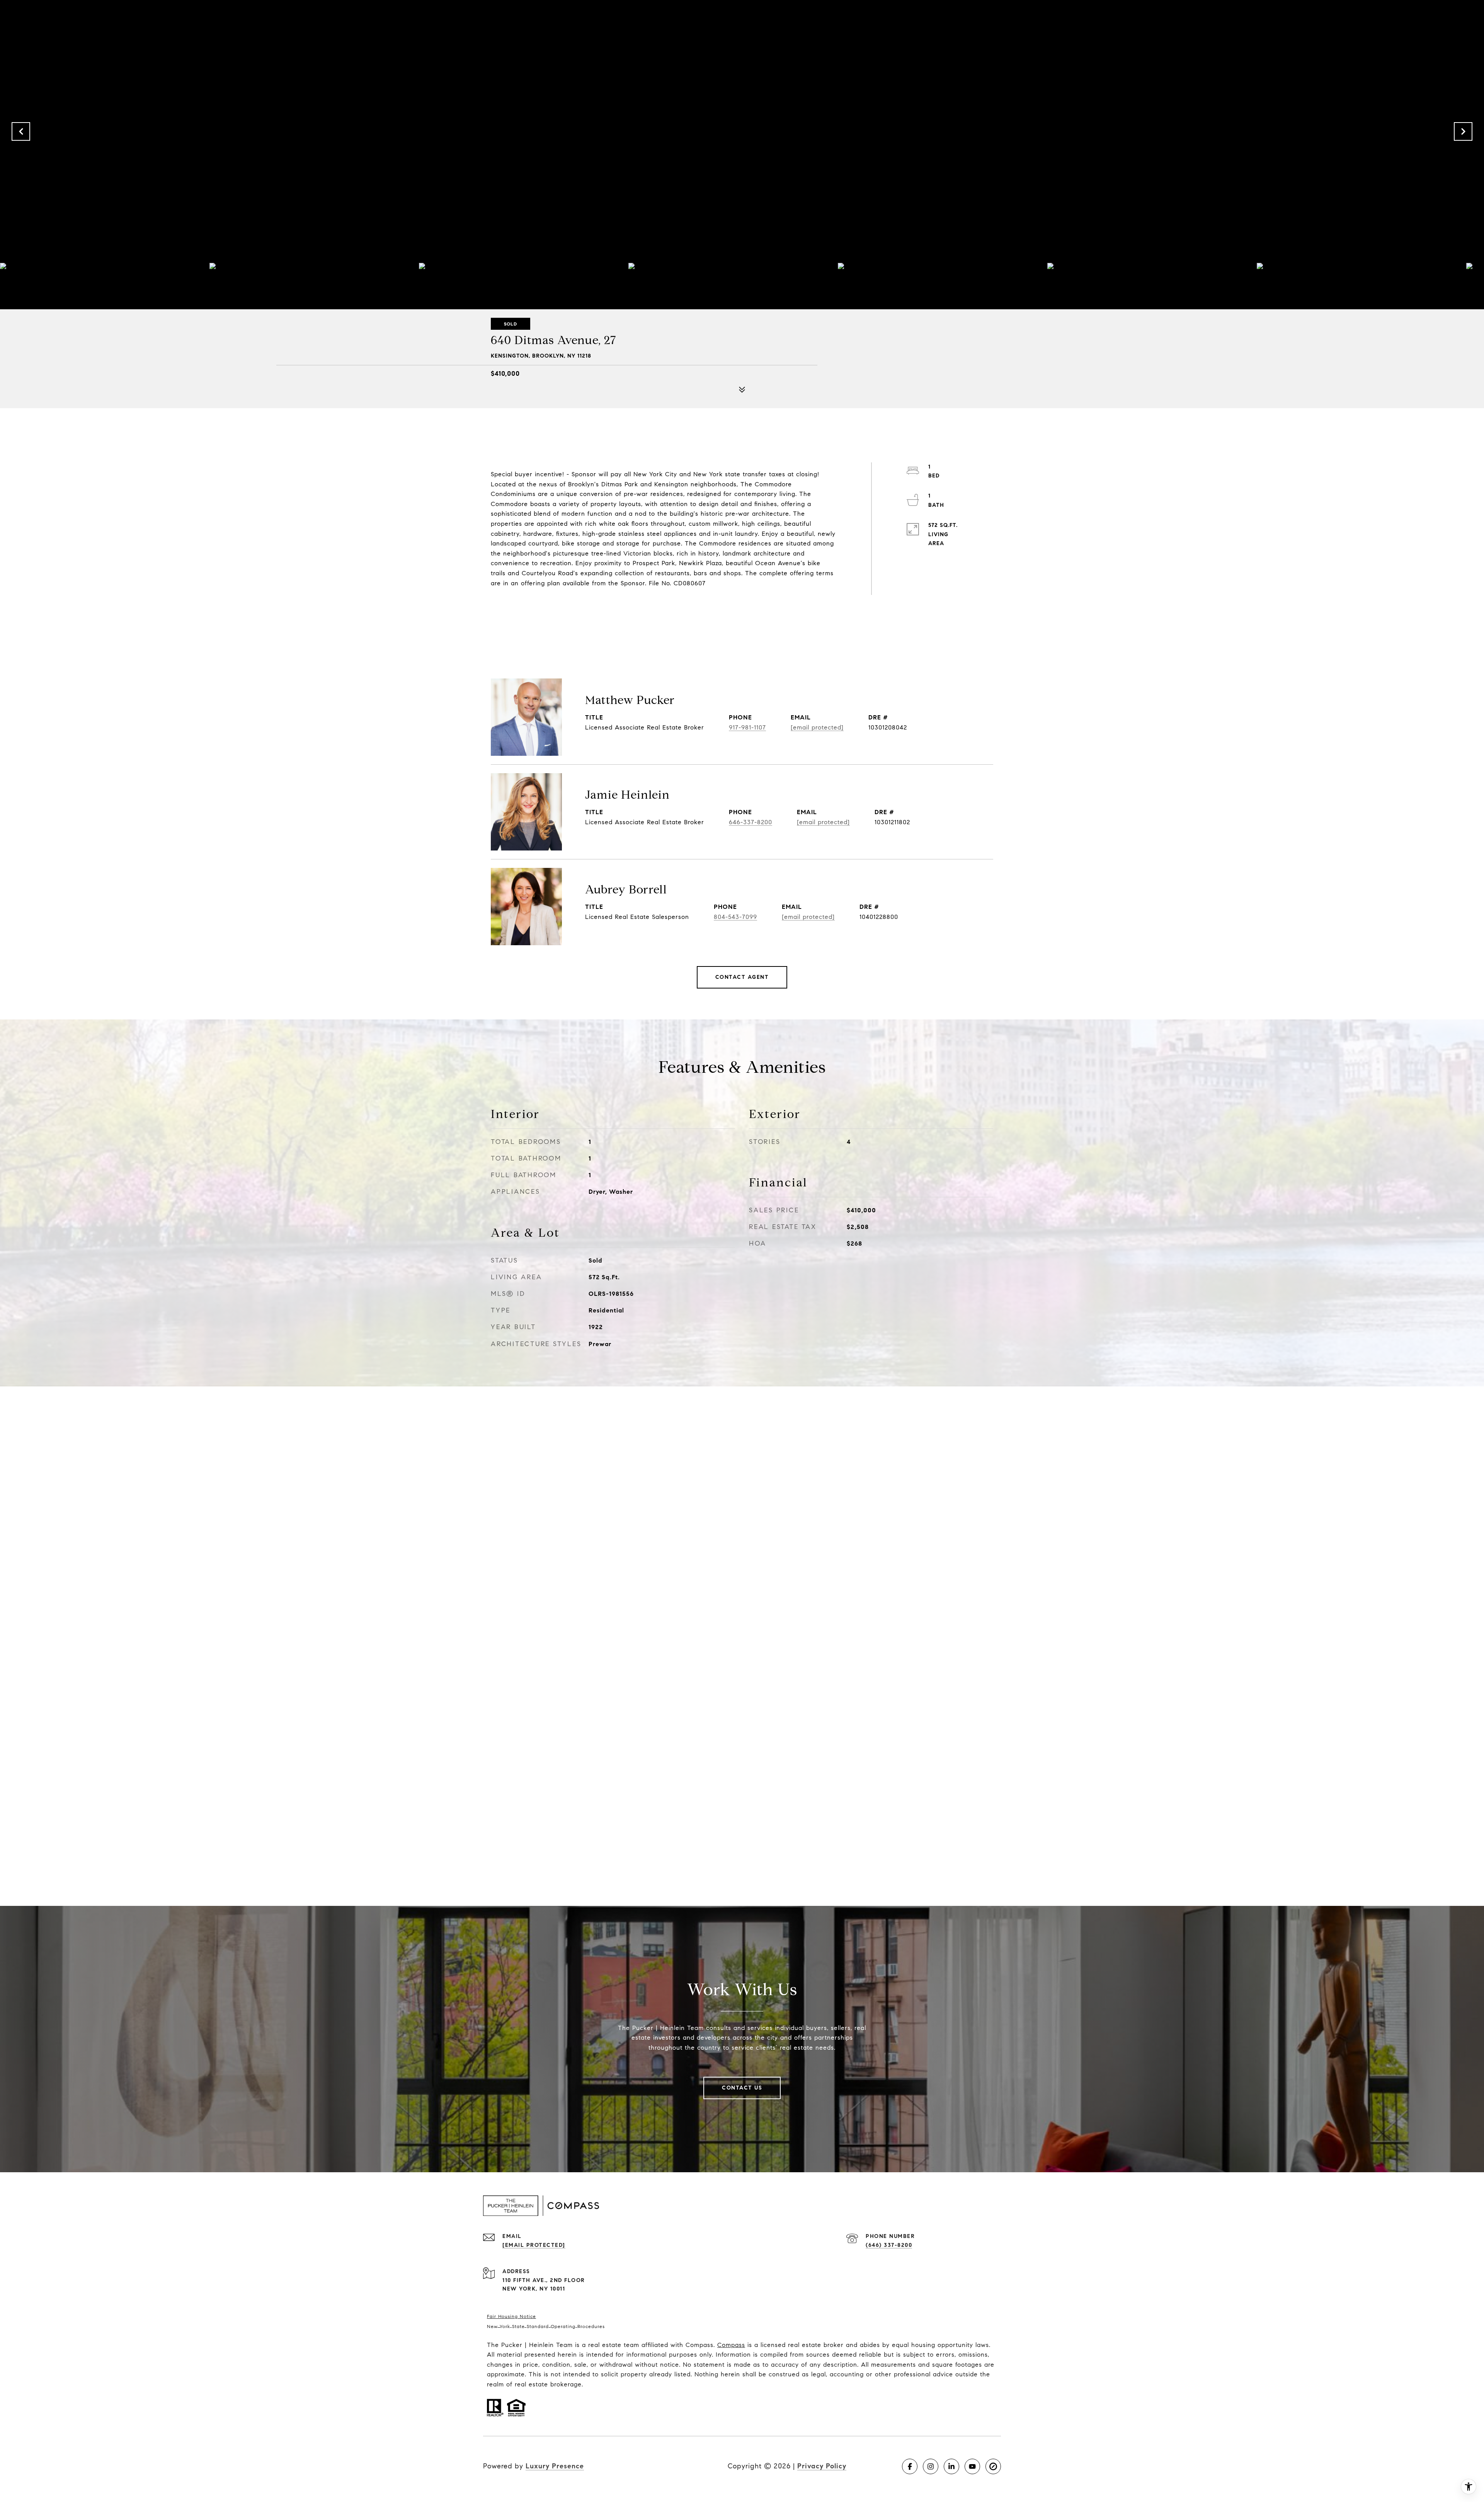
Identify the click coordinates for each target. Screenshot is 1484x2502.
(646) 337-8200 (889, 2245)
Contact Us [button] (742, 2088)
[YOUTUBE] (972, 2466)
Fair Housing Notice (511, 2316)
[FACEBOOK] (910, 2466)
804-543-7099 (735, 917)
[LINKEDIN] (951, 2466)
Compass (731, 2345)
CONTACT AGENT (742, 977)
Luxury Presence (555, 2466)
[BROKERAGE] (993, 2466)
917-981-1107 (747, 727)
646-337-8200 (751, 822)
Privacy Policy (822, 2466)
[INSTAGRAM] (931, 2466)
